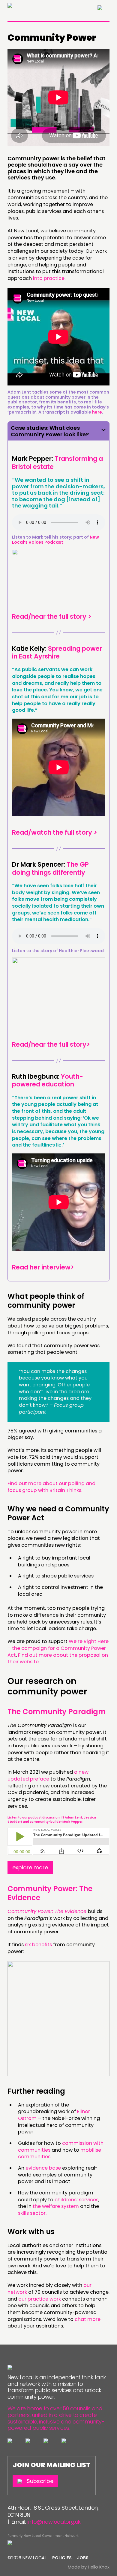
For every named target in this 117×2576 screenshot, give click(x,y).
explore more (30, 1867)
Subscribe (40, 2481)
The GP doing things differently (50, 868)
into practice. (49, 278)
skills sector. (32, 2213)
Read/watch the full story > (55, 832)
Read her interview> (43, 1267)
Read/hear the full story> (51, 1044)
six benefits (38, 1945)
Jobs (83, 2558)
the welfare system (56, 2206)
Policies (62, 2558)
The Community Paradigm (57, 1712)
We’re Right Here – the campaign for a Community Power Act (58, 1648)
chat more (88, 2319)
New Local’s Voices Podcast (55, 540)
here (97, 412)
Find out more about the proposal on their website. (58, 1659)
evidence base (43, 2168)
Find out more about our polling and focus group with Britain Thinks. (51, 1487)
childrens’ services (76, 2200)
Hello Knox (99, 2567)
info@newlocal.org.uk (54, 2522)
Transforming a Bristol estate (57, 462)
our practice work (40, 2299)
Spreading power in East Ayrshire (57, 652)
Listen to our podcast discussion (34, 1817)
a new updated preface (48, 1775)
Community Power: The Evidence (50, 1893)
